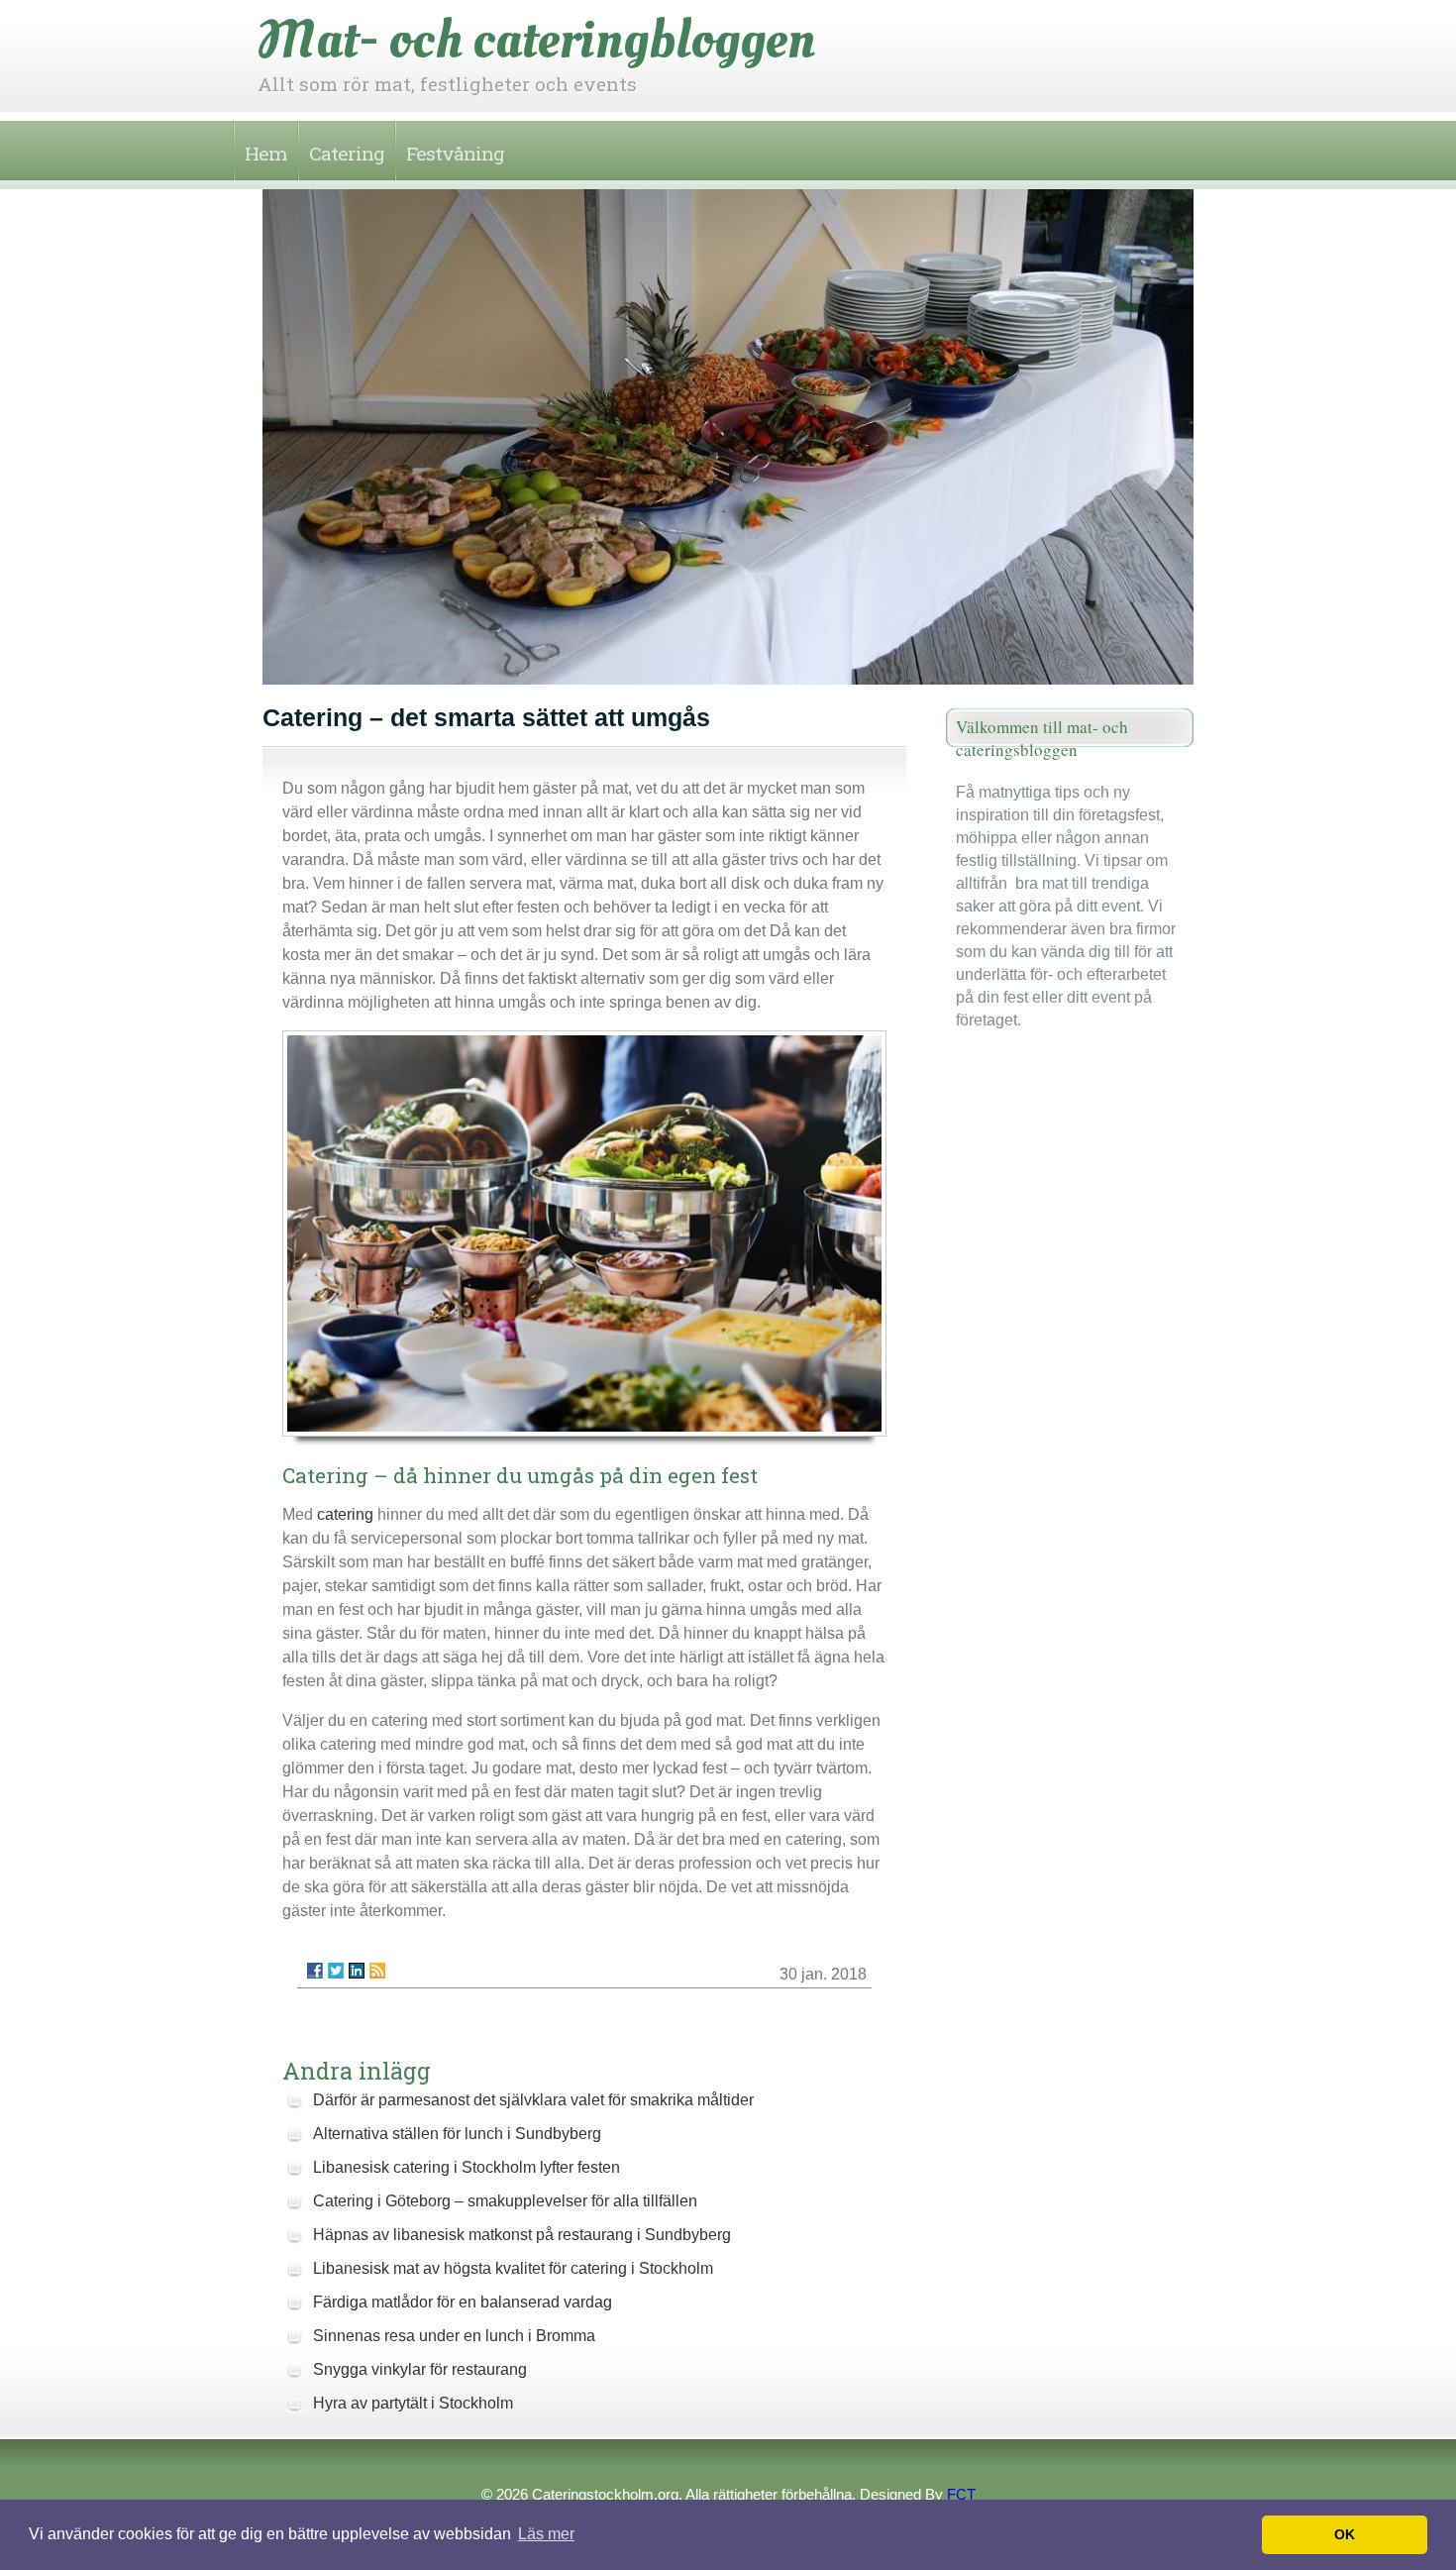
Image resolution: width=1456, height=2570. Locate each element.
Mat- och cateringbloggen (536, 40)
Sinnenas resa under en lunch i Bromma (454, 2336)
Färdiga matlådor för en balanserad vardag (463, 2302)
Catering (347, 153)
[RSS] (377, 1971)
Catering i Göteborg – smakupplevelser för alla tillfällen (505, 2201)
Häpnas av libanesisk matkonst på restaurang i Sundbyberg (522, 2235)
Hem (266, 153)
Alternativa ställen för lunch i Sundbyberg (457, 2134)
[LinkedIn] (357, 1971)
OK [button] (1345, 2534)
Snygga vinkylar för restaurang (420, 2369)
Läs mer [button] (546, 2534)
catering (345, 1514)
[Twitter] (336, 1971)
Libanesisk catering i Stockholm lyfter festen (467, 2167)
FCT (961, 2494)
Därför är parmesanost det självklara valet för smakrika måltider (533, 2100)
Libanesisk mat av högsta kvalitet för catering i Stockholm (513, 2268)
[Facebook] (315, 1971)
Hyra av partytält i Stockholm (413, 2403)
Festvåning (455, 153)
